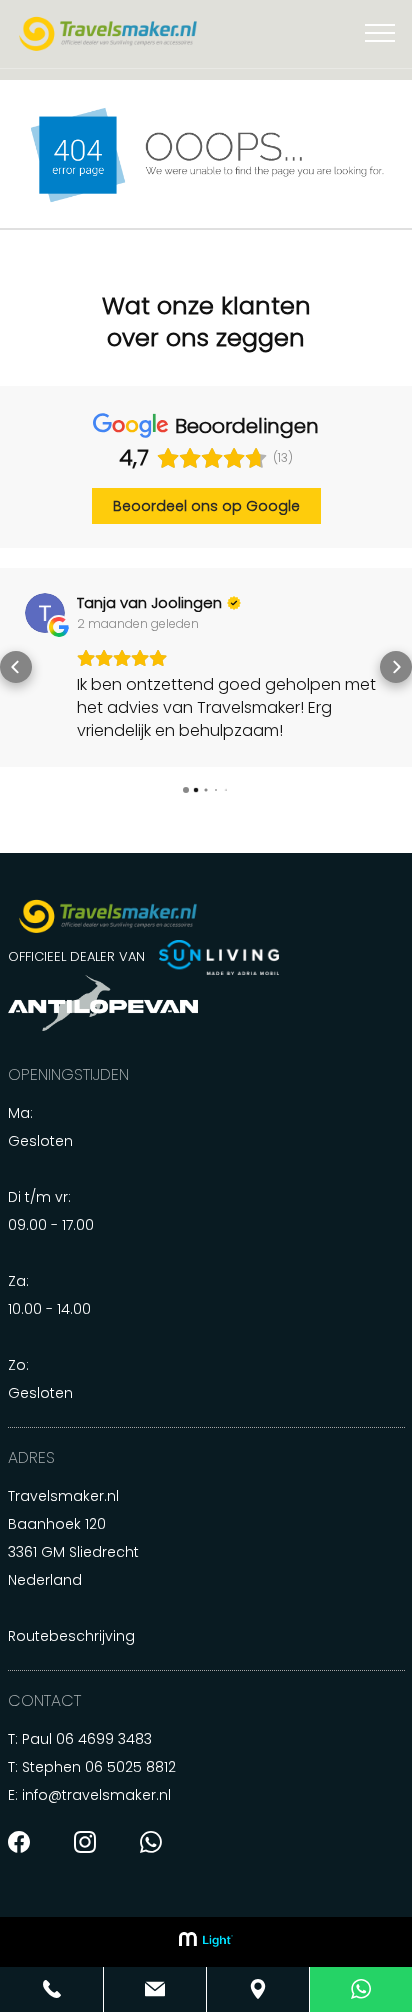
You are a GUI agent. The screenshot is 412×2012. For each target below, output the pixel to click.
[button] (16, 674)
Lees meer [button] (296, 753)
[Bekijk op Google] (225, 613)
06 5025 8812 (130, 1781)
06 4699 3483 (104, 1753)
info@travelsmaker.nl (96, 1809)
